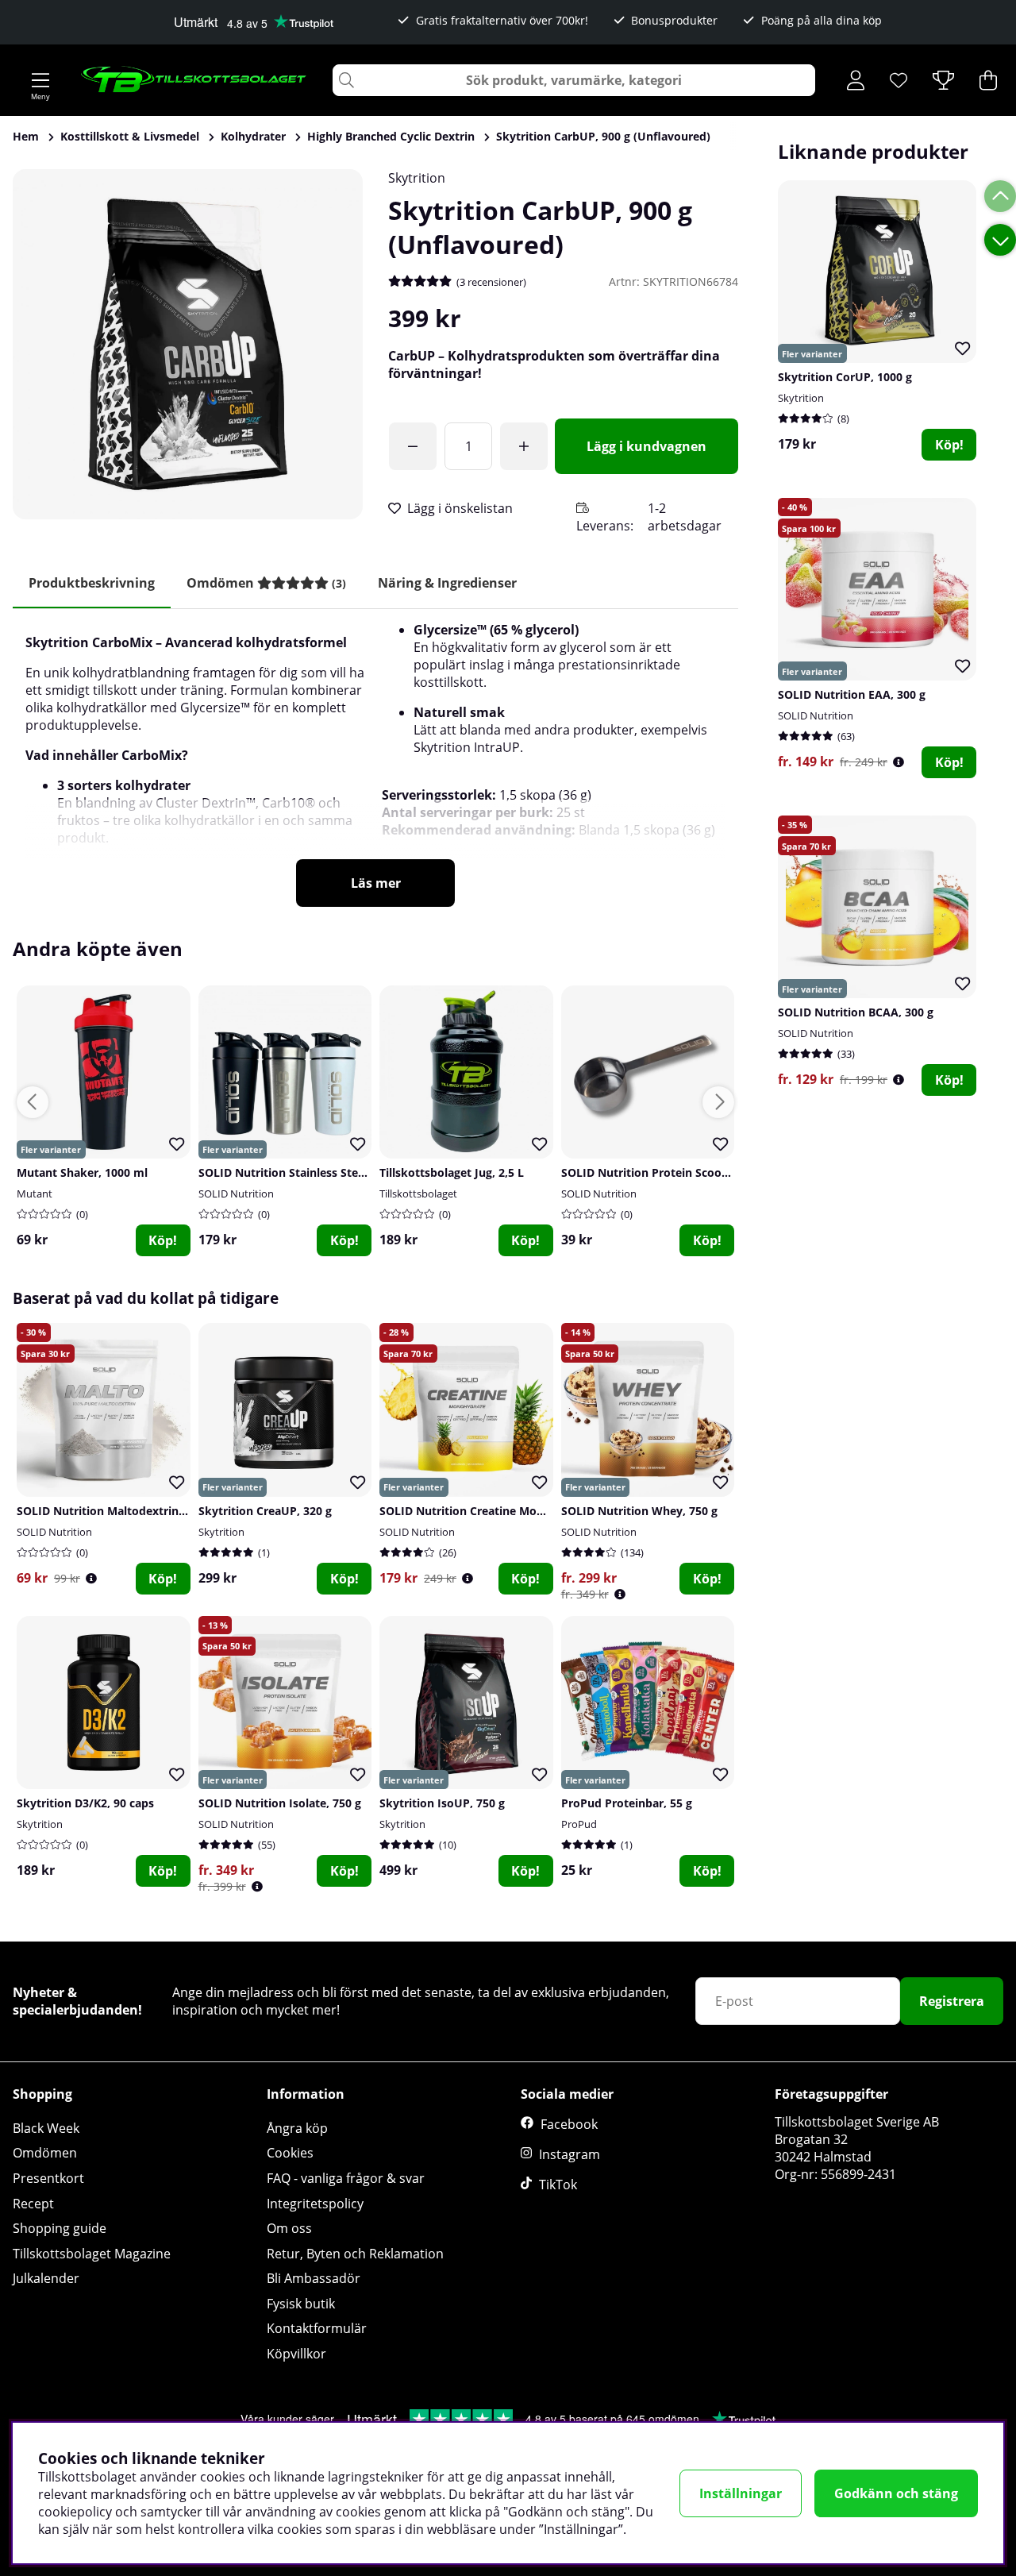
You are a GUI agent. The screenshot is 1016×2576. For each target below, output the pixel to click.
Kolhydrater (253, 136)
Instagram (570, 2154)
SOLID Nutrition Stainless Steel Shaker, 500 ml (325, 1172)
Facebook (569, 2124)
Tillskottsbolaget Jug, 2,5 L (452, 1172)
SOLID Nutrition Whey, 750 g (639, 1511)
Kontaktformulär (317, 2328)
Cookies (290, 2153)
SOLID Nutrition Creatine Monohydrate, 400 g (504, 1511)
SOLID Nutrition (816, 715)
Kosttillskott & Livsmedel (130, 136)
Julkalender (46, 2278)
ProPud (579, 1824)
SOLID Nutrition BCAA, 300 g (856, 1012)
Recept (33, 2204)
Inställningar (741, 2493)
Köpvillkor (296, 2354)
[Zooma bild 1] (188, 344)
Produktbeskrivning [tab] (92, 583)
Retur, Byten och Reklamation (355, 2254)
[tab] (266, 583)
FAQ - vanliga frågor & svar (346, 2178)
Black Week (46, 2128)
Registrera (952, 2001)
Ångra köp (297, 2128)
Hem (26, 136)
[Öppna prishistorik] (899, 762)
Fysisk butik (301, 2304)
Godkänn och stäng (896, 2493)
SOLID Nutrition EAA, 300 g (852, 694)
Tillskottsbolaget (418, 1194)
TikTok (558, 2185)
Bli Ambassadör (314, 2278)
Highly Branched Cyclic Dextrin (391, 136)
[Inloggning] (856, 80)
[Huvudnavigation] (40, 80)
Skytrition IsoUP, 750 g (442, 1803)
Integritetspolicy (315, 2204)
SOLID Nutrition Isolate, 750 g (280, 1803)
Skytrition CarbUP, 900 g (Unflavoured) (603, 136)
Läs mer (376, 883)
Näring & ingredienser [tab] (447, 583)
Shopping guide (60, 2228)
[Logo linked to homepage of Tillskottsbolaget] (194, 80)
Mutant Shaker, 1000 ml (82, 1172)
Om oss (289, 2228)
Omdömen (45, 2153)
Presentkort (48, 2178)
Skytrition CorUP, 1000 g (845, 377)
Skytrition (417, 178)
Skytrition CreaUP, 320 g (265, 1511)
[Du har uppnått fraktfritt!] (413, 446)
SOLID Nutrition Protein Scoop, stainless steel (687, 1172)
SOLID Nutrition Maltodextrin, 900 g (115, 1511)
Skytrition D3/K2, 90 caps (85, 1803)
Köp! (949, 445)
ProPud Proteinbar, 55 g (627, 1803)
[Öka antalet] (524, 446)
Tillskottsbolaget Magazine (92, 2254)
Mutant (35, 1194)
